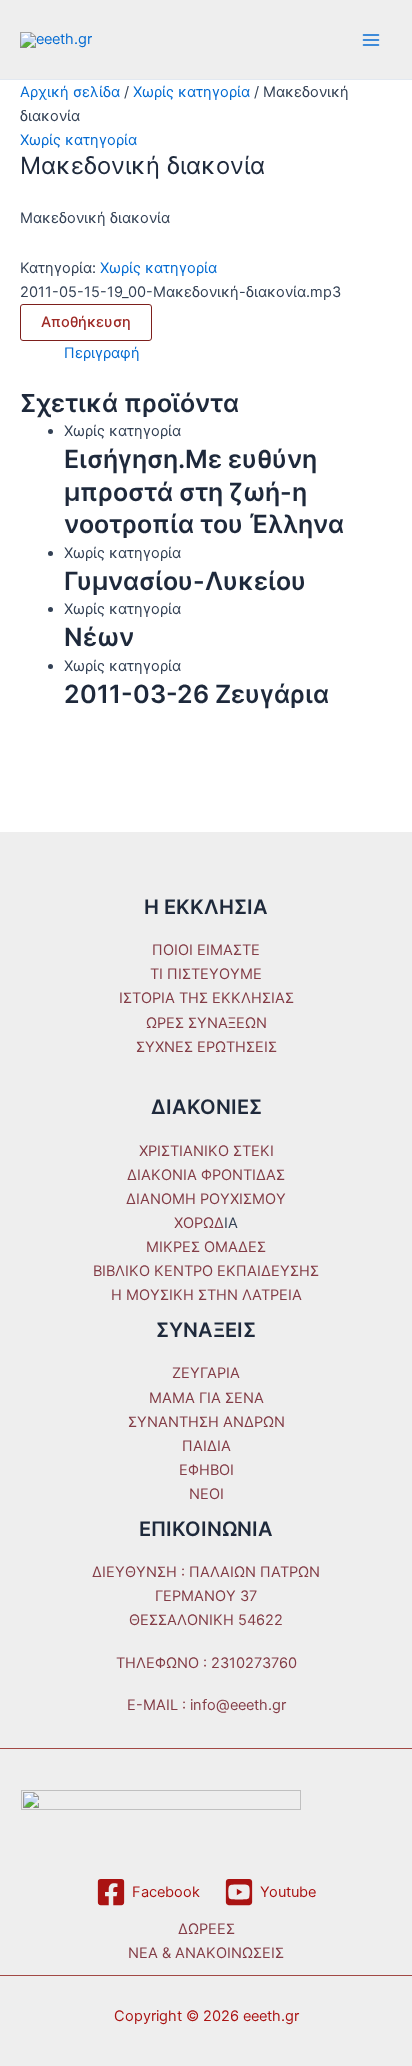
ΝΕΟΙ (206, 1494)
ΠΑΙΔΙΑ (206, 1446)
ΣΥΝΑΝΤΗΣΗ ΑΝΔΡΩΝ (206, 1422)
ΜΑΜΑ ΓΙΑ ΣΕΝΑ (206, 1398)
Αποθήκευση (86, 322)
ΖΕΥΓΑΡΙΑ (206, 1373)
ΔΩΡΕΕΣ (206, 1929)
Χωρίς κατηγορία (191, 92)
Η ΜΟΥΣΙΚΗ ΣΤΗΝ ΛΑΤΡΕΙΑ (206, 1295)
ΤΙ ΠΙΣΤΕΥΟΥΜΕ (206, 974)
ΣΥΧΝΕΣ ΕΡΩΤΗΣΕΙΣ (206, 1047)
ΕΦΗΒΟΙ (206, 1470)
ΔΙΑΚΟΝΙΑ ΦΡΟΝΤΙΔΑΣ (206, 1175)
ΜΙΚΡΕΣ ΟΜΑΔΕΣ (206, 1247)
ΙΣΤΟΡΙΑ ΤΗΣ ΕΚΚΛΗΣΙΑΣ (206, 998)
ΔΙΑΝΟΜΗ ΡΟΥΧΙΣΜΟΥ (206, 1199)
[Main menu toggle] (371, 40)
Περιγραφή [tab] (102, 353)
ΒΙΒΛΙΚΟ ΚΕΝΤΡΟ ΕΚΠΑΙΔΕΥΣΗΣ (206, 1271)
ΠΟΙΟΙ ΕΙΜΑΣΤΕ (206, 950)
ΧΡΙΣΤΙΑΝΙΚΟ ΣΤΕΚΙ (206, 1151)
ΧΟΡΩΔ (199, 1223)
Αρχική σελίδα (70, 92)
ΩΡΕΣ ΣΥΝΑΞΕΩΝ (206, 1023)
